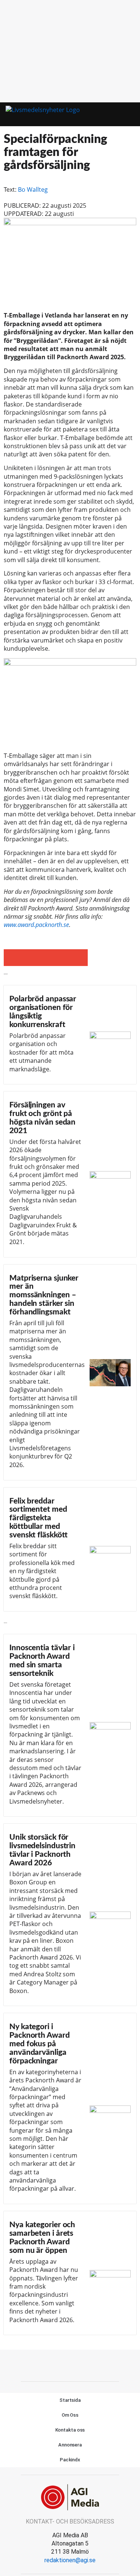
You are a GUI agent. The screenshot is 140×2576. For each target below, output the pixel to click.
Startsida (70, 2400)
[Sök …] (131, 114)
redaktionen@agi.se (70, 2560)
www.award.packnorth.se (36, 925)
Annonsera (70, 2445)
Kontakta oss (70, 2430)
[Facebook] (70, 2365)
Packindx (70, 2460)
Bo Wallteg (33, 189)
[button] (117, 114)
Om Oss (70, 2415)
